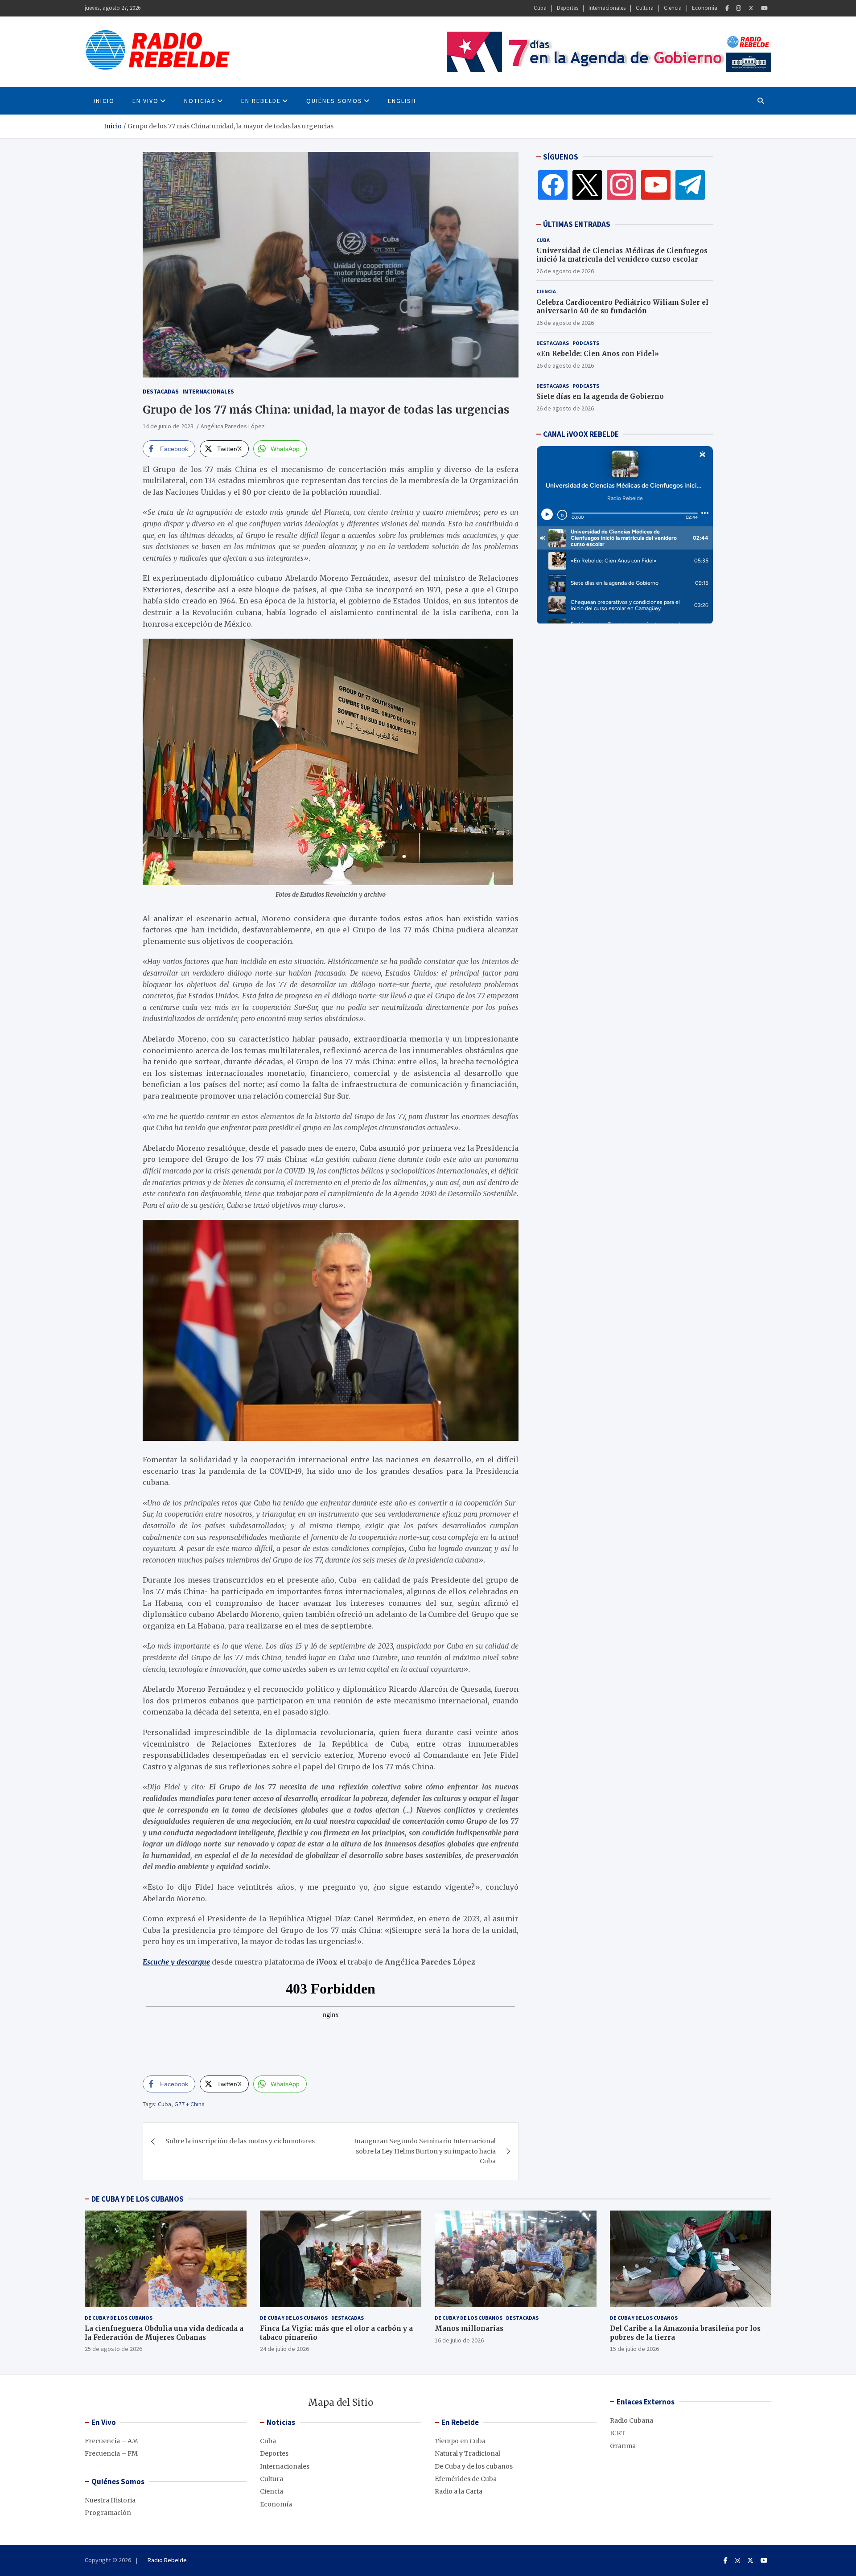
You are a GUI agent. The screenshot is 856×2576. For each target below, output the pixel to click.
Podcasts (586, 343)
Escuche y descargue (176, 1962)
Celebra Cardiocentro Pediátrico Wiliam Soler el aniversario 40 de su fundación (622, 307)
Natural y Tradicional (467, 2453)
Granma (623, 2446)
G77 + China (189, 2104)
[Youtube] (764, 8)
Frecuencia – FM (111, 2453)
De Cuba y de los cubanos (119, 2318)
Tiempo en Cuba (460, 2441)
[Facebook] (727, 8)
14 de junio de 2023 (168, 426)
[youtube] (656, 185)
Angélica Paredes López (233, 426)
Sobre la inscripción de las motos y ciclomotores (240, 2141)
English (402, 101)
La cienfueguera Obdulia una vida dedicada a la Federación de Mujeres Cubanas (164, 2333)
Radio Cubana (632, 2420)
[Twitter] (751, 8)
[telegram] (690, 185)
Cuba (540, 8)
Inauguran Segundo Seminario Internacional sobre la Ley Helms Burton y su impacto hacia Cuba (425, 2151)
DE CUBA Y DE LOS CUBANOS (138, 2199)
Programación (108, 2513)
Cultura (645, 8)
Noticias (200, 101)
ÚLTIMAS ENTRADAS (577, 224)
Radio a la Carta (459, 2491)
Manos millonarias (469, 2328)
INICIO (104, 101)
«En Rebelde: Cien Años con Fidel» (598, 354)
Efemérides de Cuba (466, 2479)
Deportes (568, 8)
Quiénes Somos (334, 101)
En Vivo (146, 101)
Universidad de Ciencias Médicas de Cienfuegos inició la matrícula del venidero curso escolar (622, 255)
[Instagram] (739, 8)
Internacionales (607, 8)
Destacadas (161, 391)
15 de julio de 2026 (634, 2349)
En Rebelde (261, 101)
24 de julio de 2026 (284, 2349)
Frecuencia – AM (111, 2441)
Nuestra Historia (110, 2500)
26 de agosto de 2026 (565, 271)
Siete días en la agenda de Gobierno (600, 396)
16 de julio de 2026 (459, 2340)
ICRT (618, 2433)
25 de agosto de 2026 (113, 2349)
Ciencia (673, 8)
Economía (705, 8)
